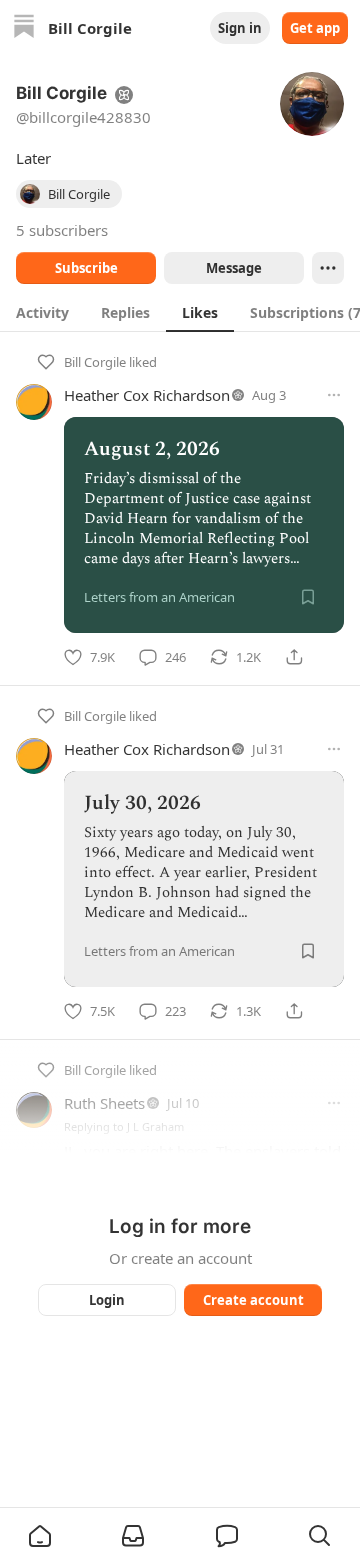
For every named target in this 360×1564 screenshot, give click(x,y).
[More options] (334, 395)
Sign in (240, 28)
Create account (253, 1300)
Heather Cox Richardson (147, 395)
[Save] (308, 597)
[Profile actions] (328, 268)
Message (234, 268)
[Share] (294, 657)
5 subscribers (62, 230)
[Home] (24, 28)
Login (107, 1300)
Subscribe (86, 268)
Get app (315, 28)
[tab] (42, 312)
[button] (40, 1536)
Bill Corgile (95, 362)
